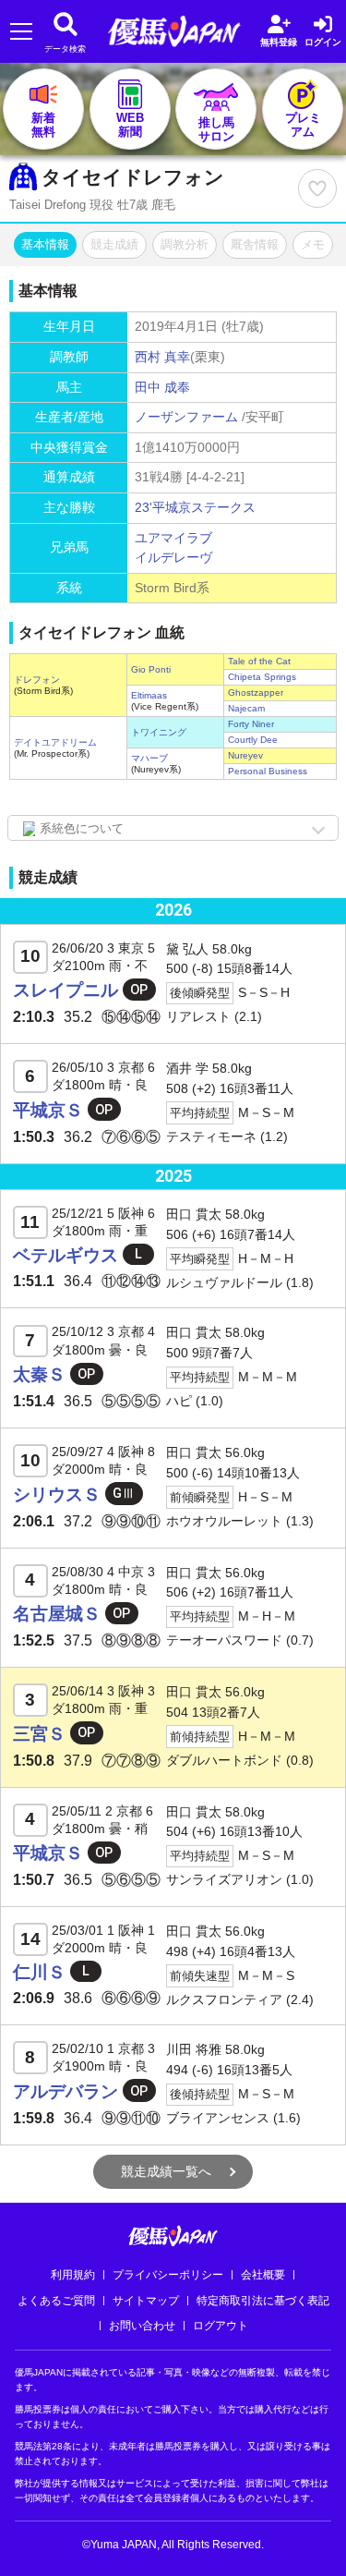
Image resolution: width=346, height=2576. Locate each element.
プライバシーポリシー (168, 2275)
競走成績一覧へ (166, 2171)
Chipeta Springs (262, 677)
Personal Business (268, 771)
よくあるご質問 (56, 2301)
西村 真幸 (162, 357)
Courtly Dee (253, 740)
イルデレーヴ (173, 557)
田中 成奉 (162, 387)
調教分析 (185, 244)
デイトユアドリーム (55, 742)
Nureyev (245, 755)
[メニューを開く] (21, 32)
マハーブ (149, 758)
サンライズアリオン (224, 1879)
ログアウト (221, 2326)
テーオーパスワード (224, 1640)
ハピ (179, 1401)
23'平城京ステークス (195, 507)
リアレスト (198, 1016)
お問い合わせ (142, 2326)
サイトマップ (146, 2301)
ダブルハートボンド (224, 1760)
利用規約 (73, 2275)
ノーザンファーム (186, 417)
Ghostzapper (256, 693)
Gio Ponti (151, 669)
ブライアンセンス (218, 2118)
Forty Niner (251, 724)
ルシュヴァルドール (224, 1282)
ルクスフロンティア (224, 1999)
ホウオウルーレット (224, 1521)
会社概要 (263, 2275)
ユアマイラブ (173, 538)
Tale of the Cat (259, 661)
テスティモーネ (211, 1136)
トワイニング (159, 732)
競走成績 (114, 244)
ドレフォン (37, 680)
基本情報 (45, 244)
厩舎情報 (255, 244)
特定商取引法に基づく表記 (263, 2301)
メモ (313, 244)
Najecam (246, 708)
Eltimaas (149, 695)
